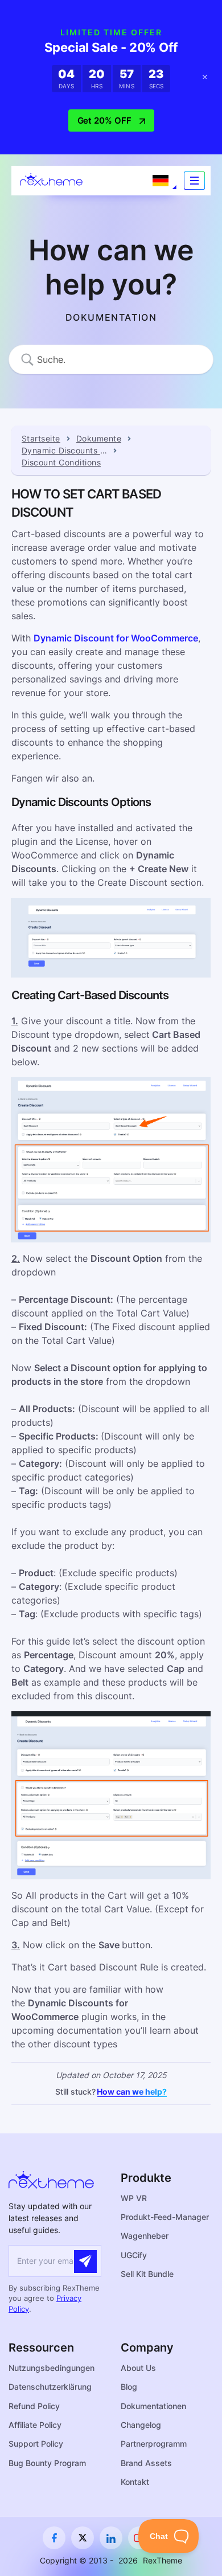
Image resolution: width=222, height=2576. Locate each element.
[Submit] (85, 2262)
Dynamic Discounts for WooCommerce (64, 450)
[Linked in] (111, 2538)
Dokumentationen (153, 2406)
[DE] (161, 181)
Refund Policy (34, 2406)
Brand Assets (146, 2463)
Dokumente (99, 438)
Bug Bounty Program (47, 2463)
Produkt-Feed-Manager (165, 2217)
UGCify (134, 2255)
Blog (129, 2387)
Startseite (41, 438)
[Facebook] (54, 2538)
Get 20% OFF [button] (104, 120)
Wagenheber (145, 2236)
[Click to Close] (205, 77)
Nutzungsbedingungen (52, 2368)
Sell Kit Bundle (147, 2274)
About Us (138, 2368)
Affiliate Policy (35, 2425)
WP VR (134, 2198)
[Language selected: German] (161, 181)
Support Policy (36, 2444)
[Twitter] (83, 2538)
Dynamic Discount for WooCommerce (116, 638)
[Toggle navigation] (194, 181)
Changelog (141, 2425)
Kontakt (135, 2482)
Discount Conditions (61, 462)
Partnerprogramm (154, 2444)
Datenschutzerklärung (50, 2387)
